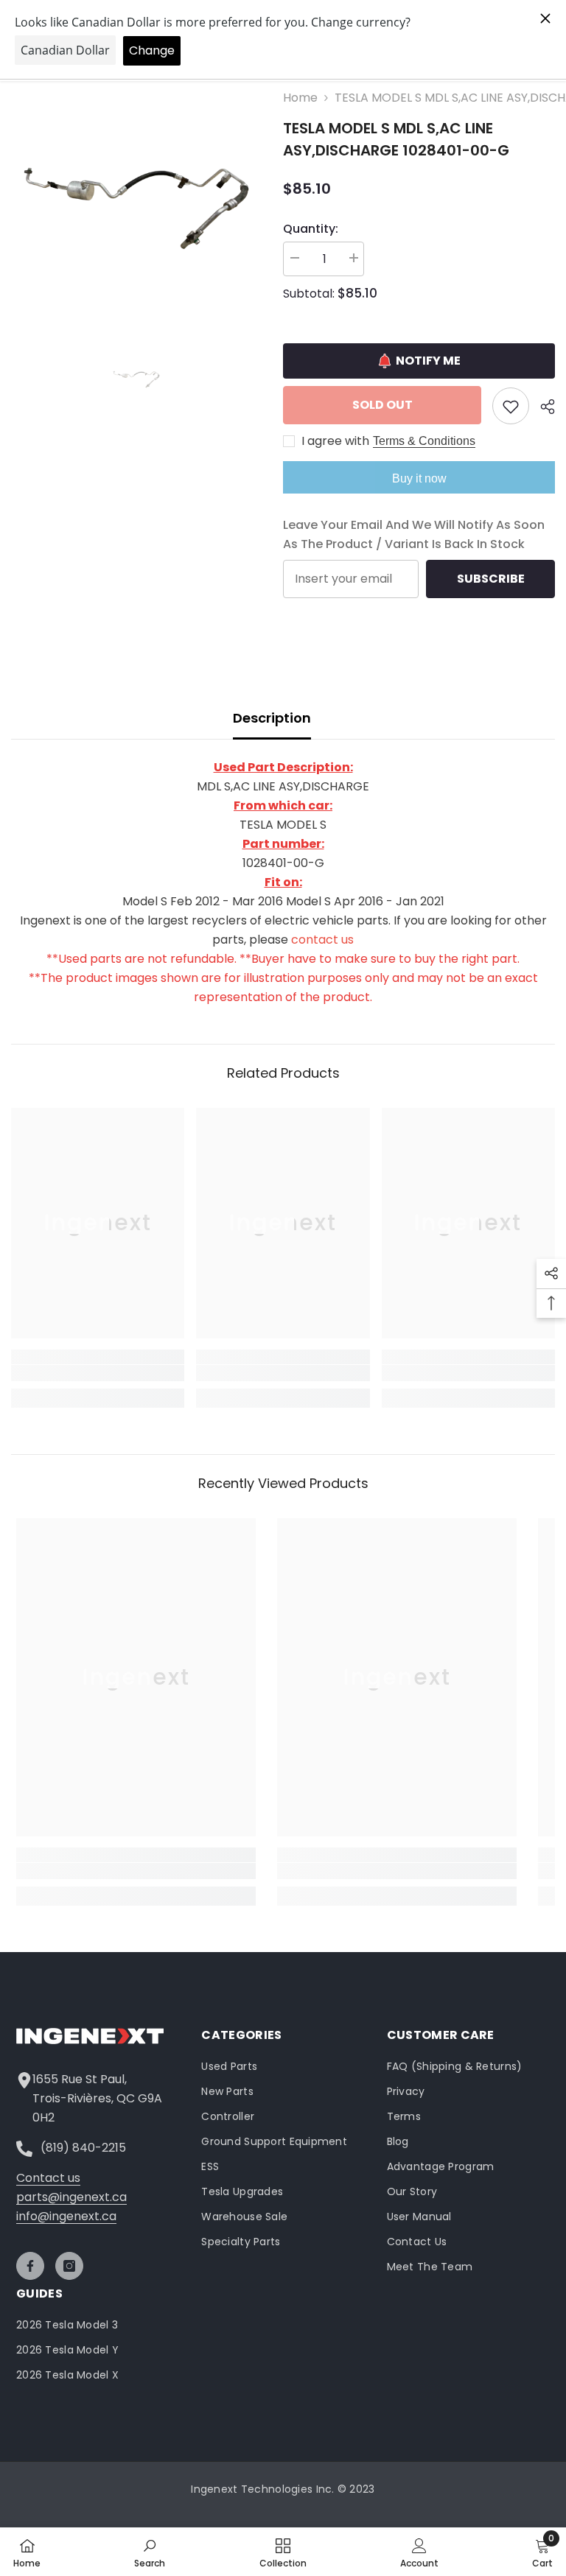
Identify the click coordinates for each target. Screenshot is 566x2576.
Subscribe (491, 579)
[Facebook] (30, 2266)
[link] (98, 1373)
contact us (322, 940)
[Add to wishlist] (511, 406)
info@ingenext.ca (66, 2216)
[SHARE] (542, 407)
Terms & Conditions (424, 441)
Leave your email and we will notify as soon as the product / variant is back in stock (414, 534)
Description (272, 718)
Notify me (428, 361)
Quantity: (311, 229)
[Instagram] (69, 2266)
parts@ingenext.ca (71, 2197)
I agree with (335, 441)
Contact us (48, 2178)
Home (300, 98)
